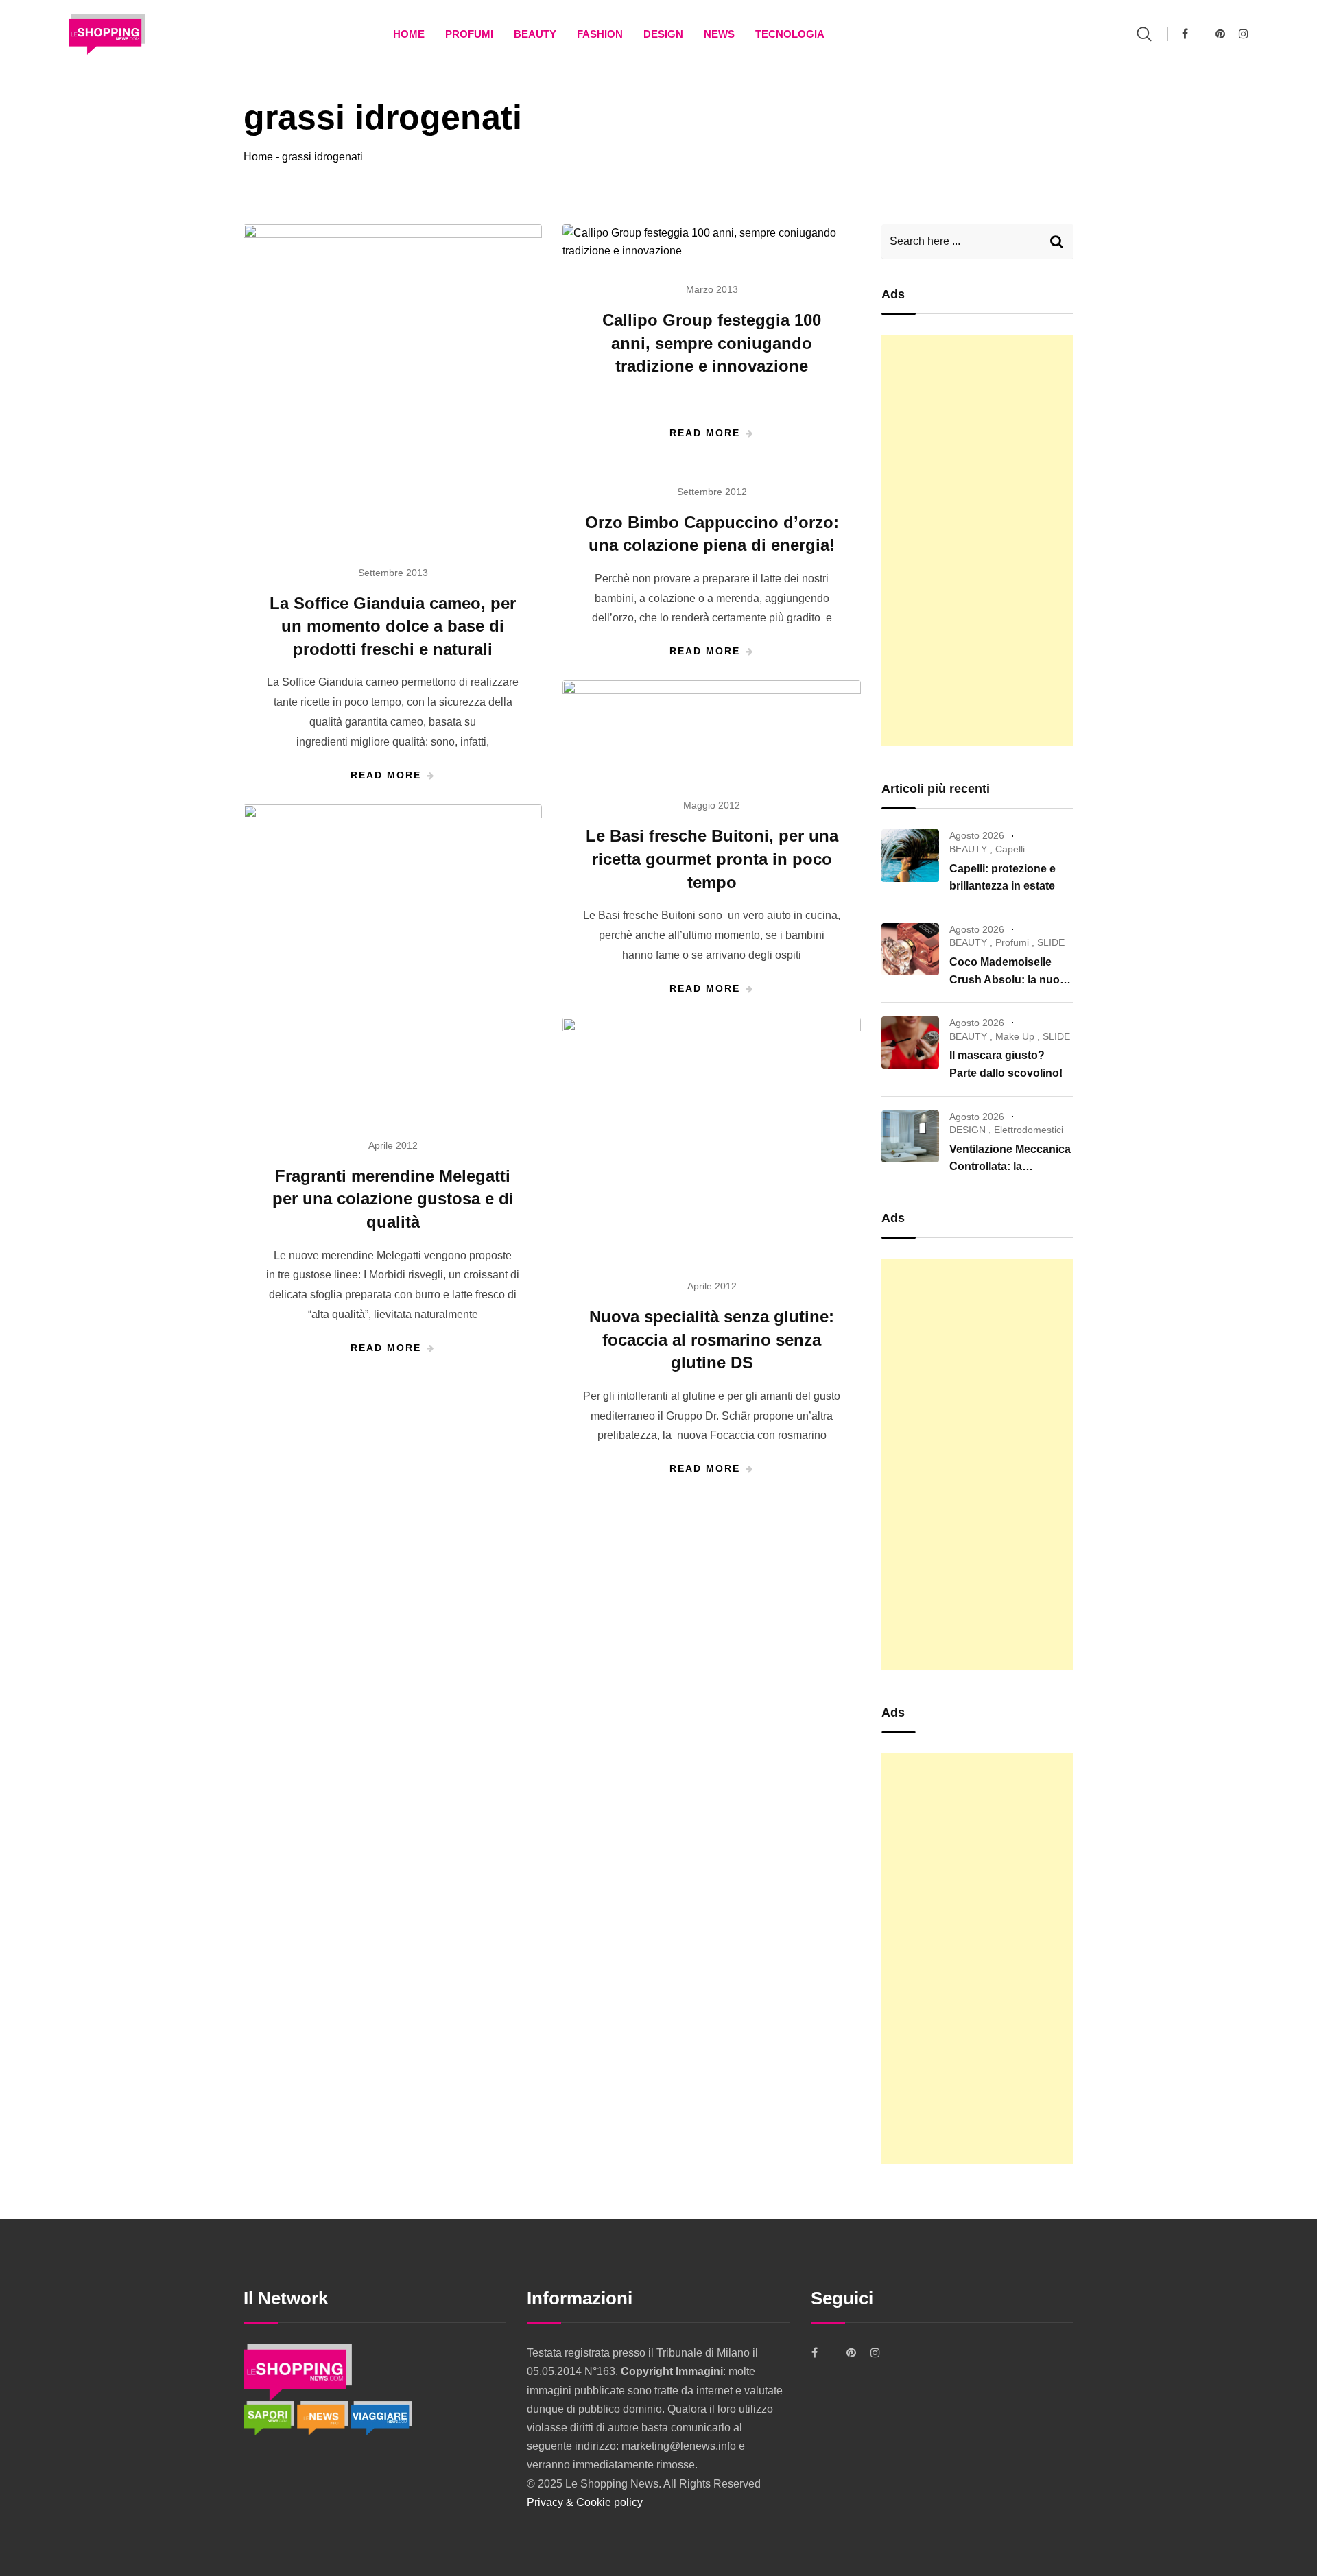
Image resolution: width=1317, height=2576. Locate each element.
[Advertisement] (977, 540)
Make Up (1015, 1036)
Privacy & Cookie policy (585, 2502)
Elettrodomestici (1029, 1130)
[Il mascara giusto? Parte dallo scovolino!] (910, 1042)
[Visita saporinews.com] (270, 2417)
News (719, 34)
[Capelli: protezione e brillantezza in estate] (910, 855)
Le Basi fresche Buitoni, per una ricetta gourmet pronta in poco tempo (712, 859)
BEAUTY (535, 34)
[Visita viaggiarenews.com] (381, 2417)
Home (409, 34)
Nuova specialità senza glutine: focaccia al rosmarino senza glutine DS (712, 1339)
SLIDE (1051, 942)
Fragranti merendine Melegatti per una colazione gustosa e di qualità (393, 1199)
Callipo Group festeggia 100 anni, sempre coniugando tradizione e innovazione (712, 343)
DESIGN (663, 34)
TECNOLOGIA (790, 34)
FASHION (600, 34)
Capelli (1010, 849)
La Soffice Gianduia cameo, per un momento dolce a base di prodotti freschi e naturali (393, 626)
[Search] (1144, 34)
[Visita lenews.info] (324, 2417)
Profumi (469, 34)
